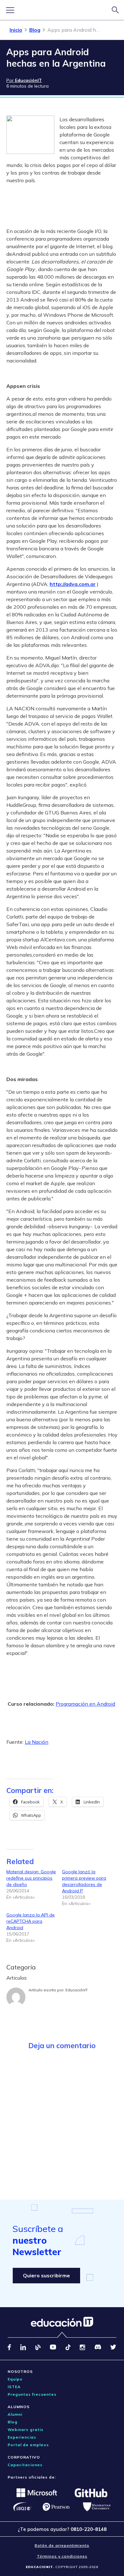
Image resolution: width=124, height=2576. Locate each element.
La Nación (37, 1742)
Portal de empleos (28, 2445)
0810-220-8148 (89, 2529)
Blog (35, 30)
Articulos (17, 1978)
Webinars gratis (26, 2430)
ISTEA (14, 2387)
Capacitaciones (25, 2465)
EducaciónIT (77, 1990)
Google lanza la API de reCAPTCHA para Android (31, 1921)
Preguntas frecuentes (32, 2394)
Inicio (16, 30)
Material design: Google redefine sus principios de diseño (31, 1878)
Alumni (15, 2414)
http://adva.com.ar (73, 584)
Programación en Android (85, 1704)
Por (24, 80)
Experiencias (22, 2437)
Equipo (15, 2379)
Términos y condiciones (62, 2556)
